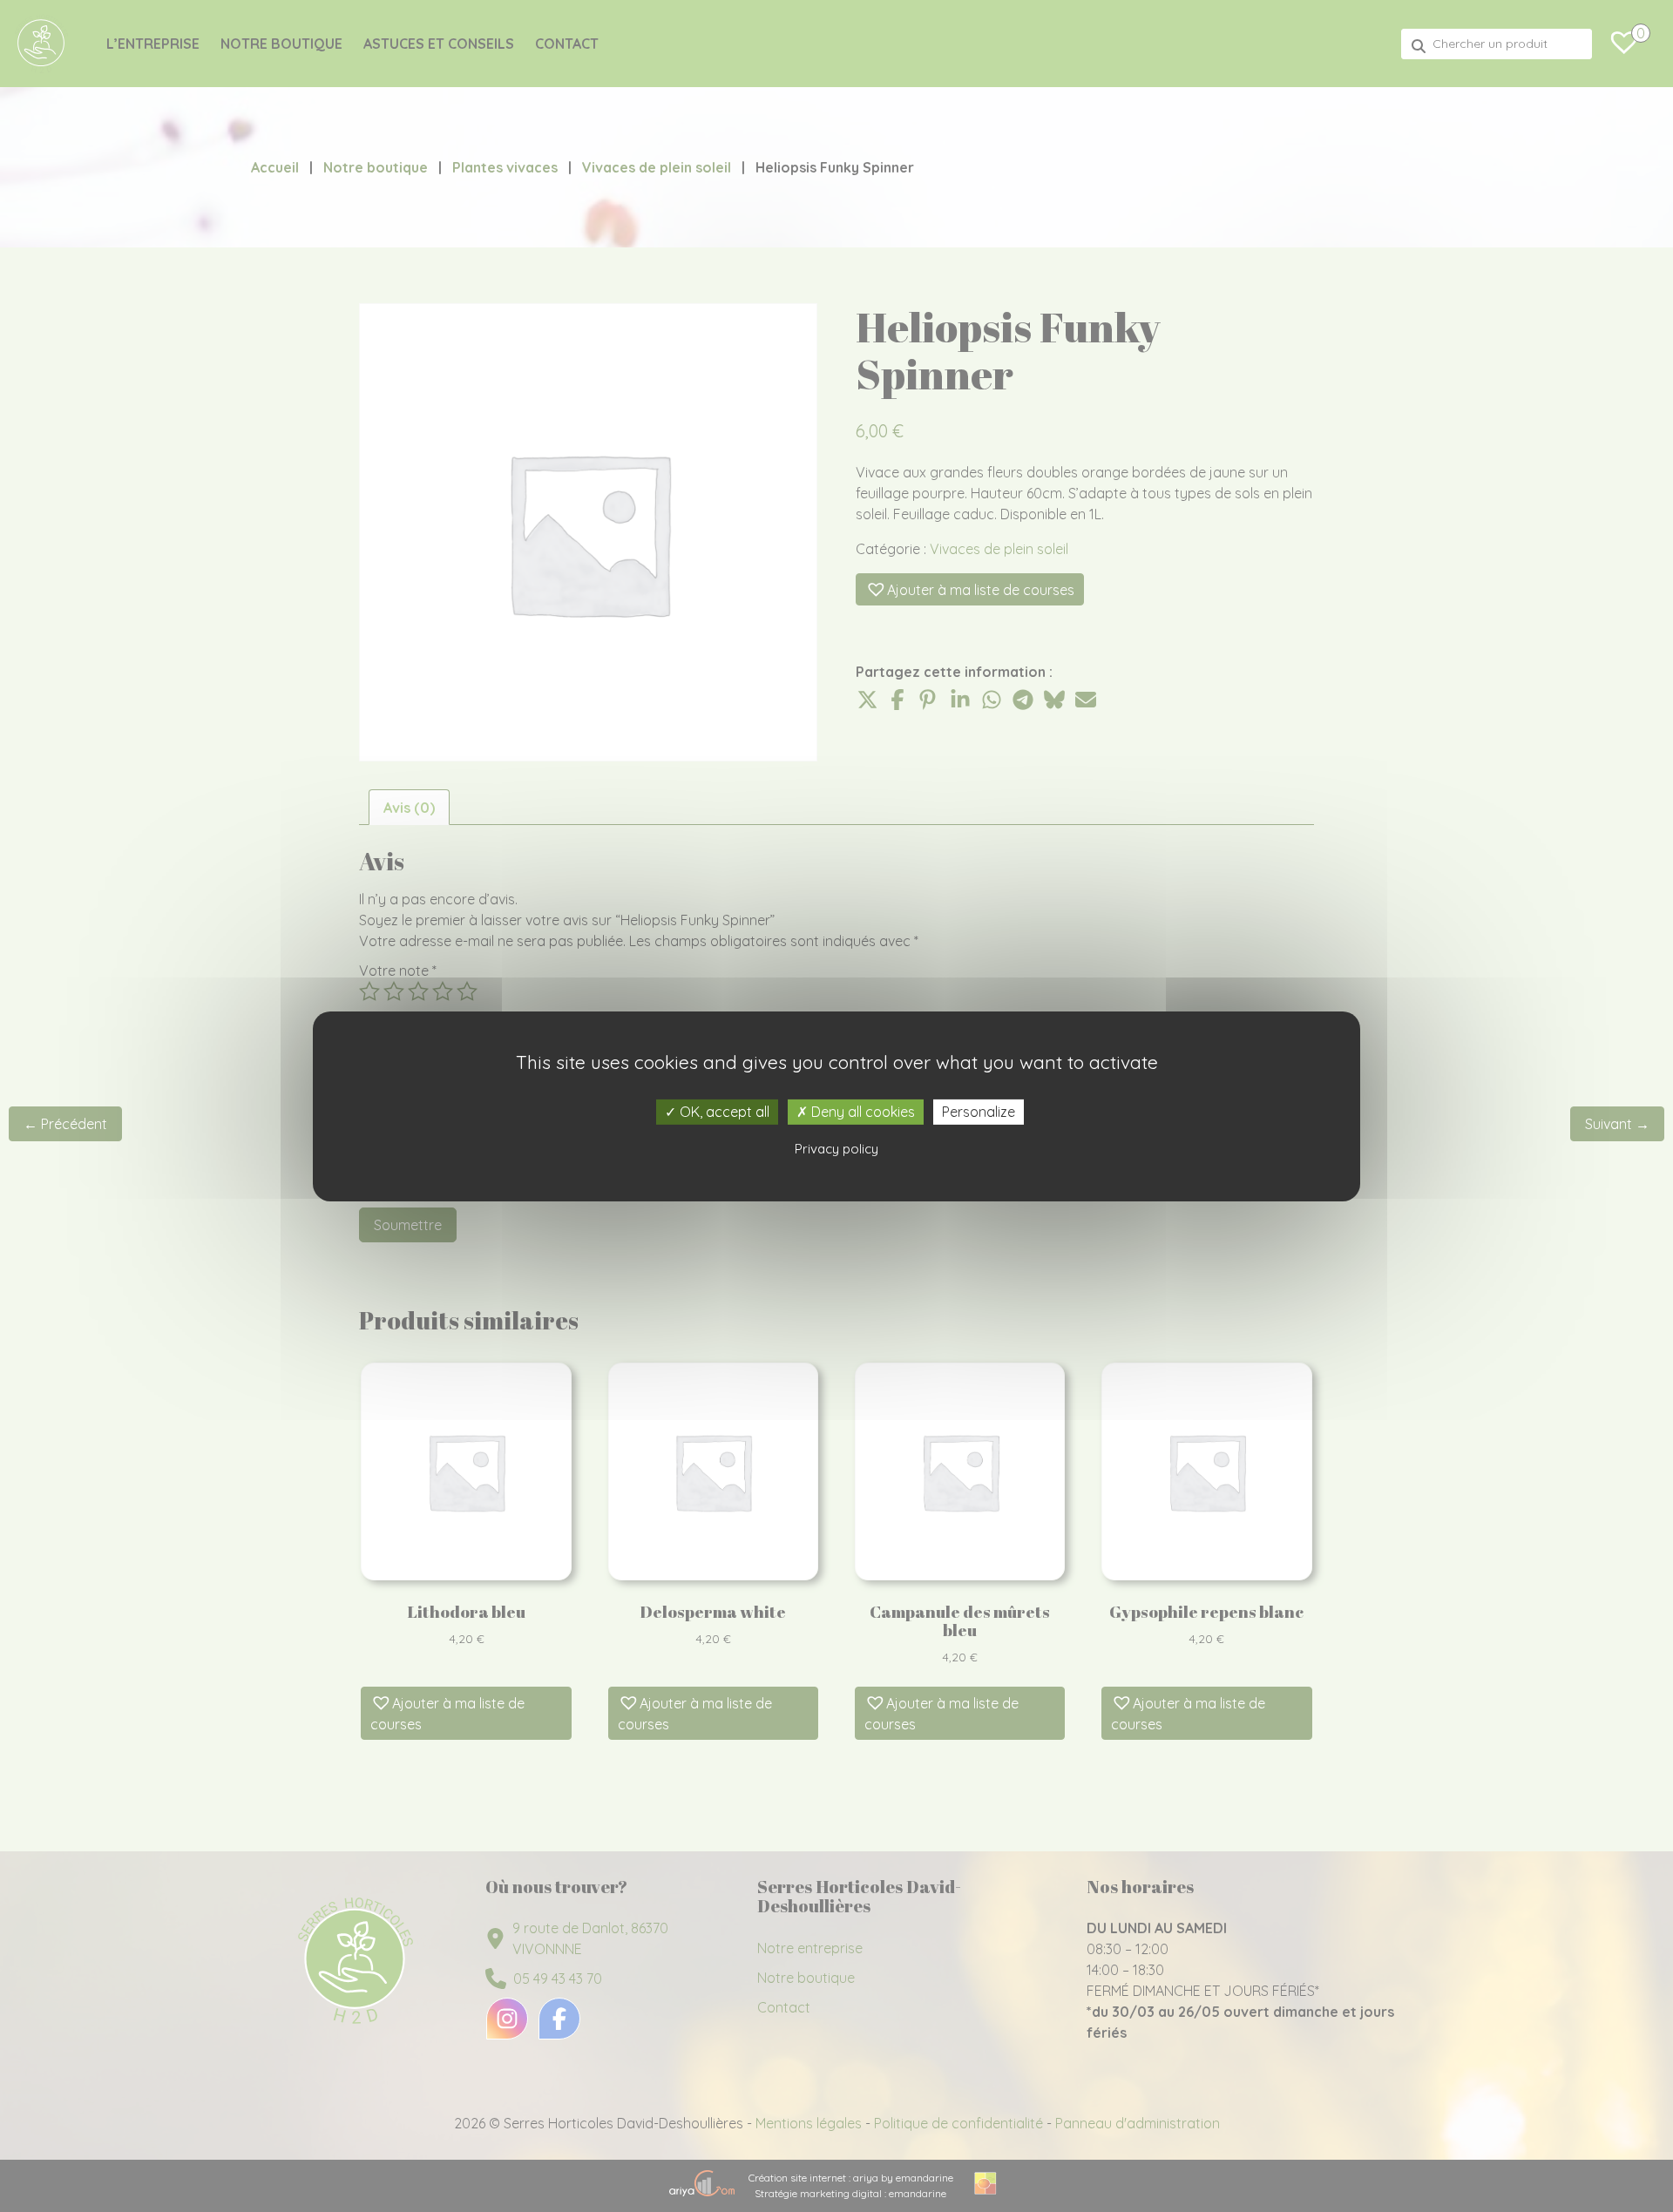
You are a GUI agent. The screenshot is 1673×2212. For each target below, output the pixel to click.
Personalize (979, 1111)
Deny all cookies (861, 1111)
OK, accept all (723, 1111)
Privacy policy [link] (836, 1149)
